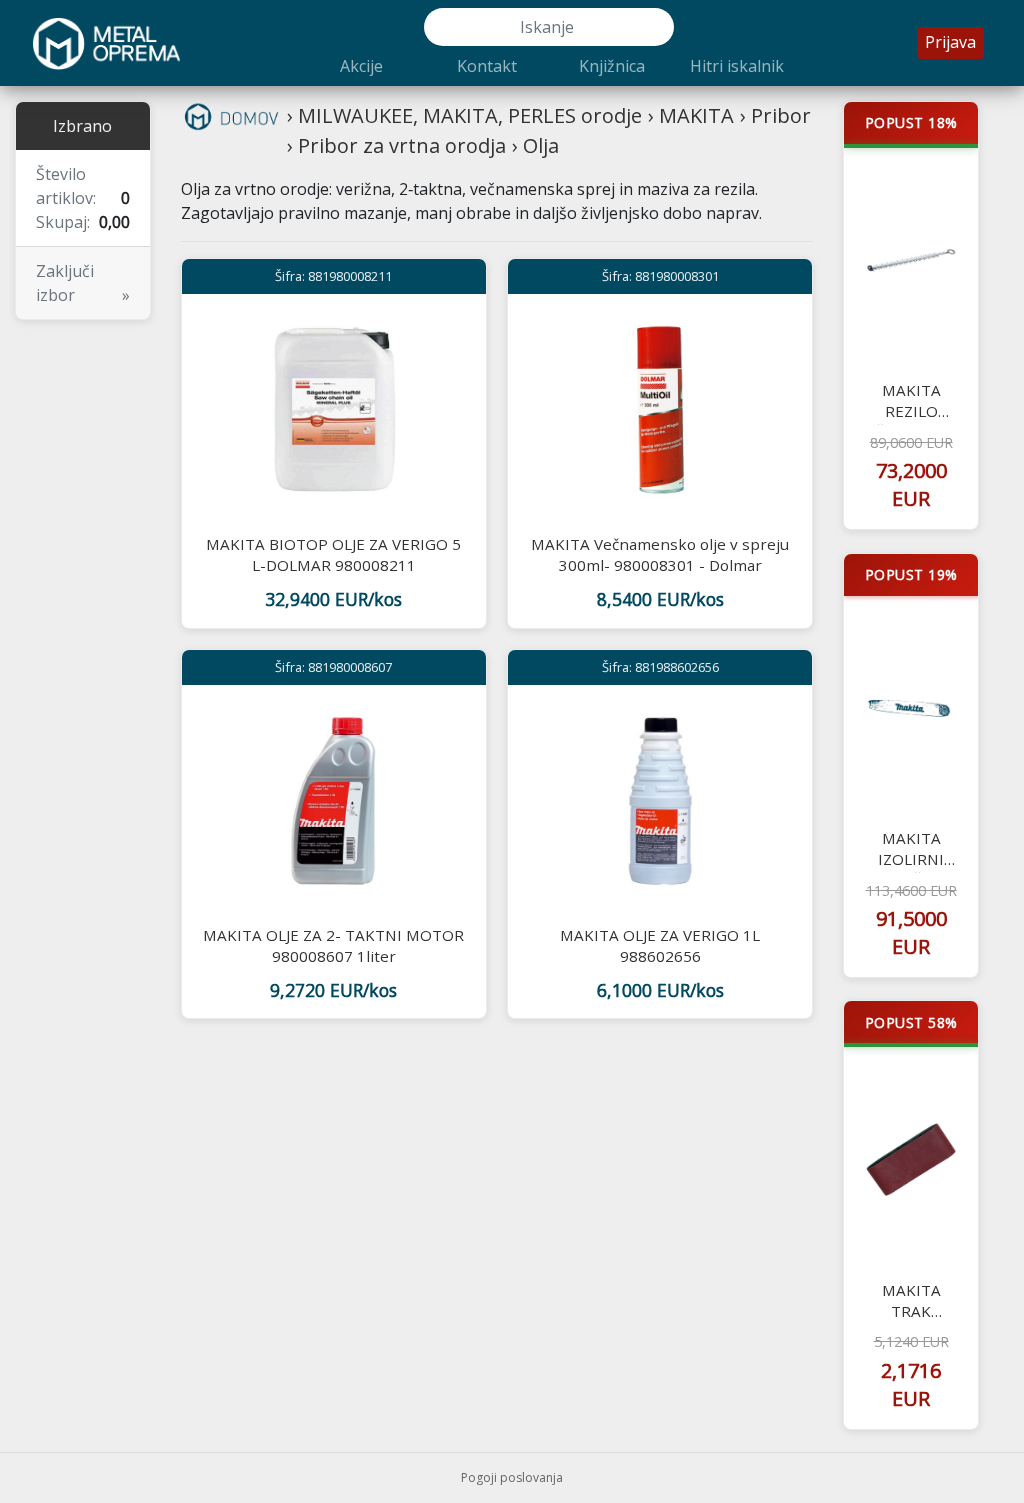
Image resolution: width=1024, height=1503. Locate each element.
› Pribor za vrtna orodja (396, 145)
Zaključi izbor (83, 283)
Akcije (361, 66)
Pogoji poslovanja (512, 1477)
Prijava (950, 42)
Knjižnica (612, 66)
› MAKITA (691, 115)
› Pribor (775, 115)
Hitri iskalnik (737, 66)
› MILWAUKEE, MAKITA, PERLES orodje (464, 115)
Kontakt (487, 66)
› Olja (535, 145)
